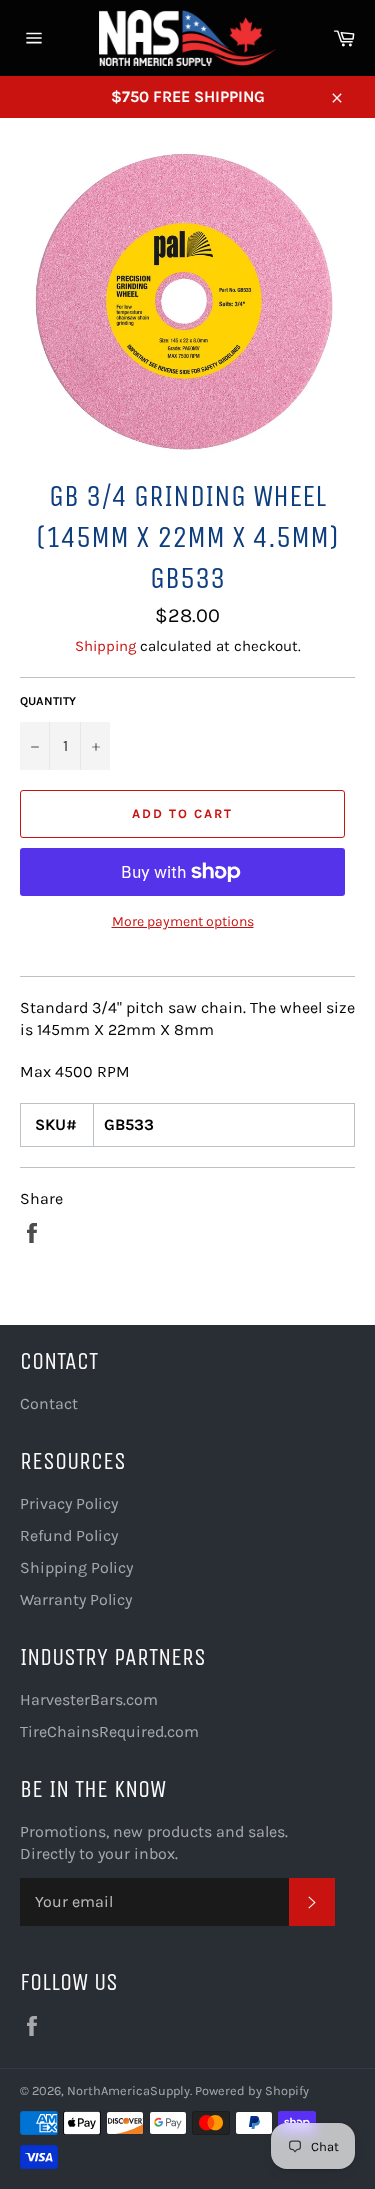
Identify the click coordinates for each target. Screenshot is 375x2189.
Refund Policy (69, 1535)
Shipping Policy (76, 1567)
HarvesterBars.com (89, 1699)
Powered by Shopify (252, 2090)
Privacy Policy (69, 1503)
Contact (49, 1403)
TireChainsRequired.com (109, 1731)
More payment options (183, 921)
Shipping (105, 646)
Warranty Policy (76, 1599)
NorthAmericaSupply (128, 2090)
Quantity (48, 701)
